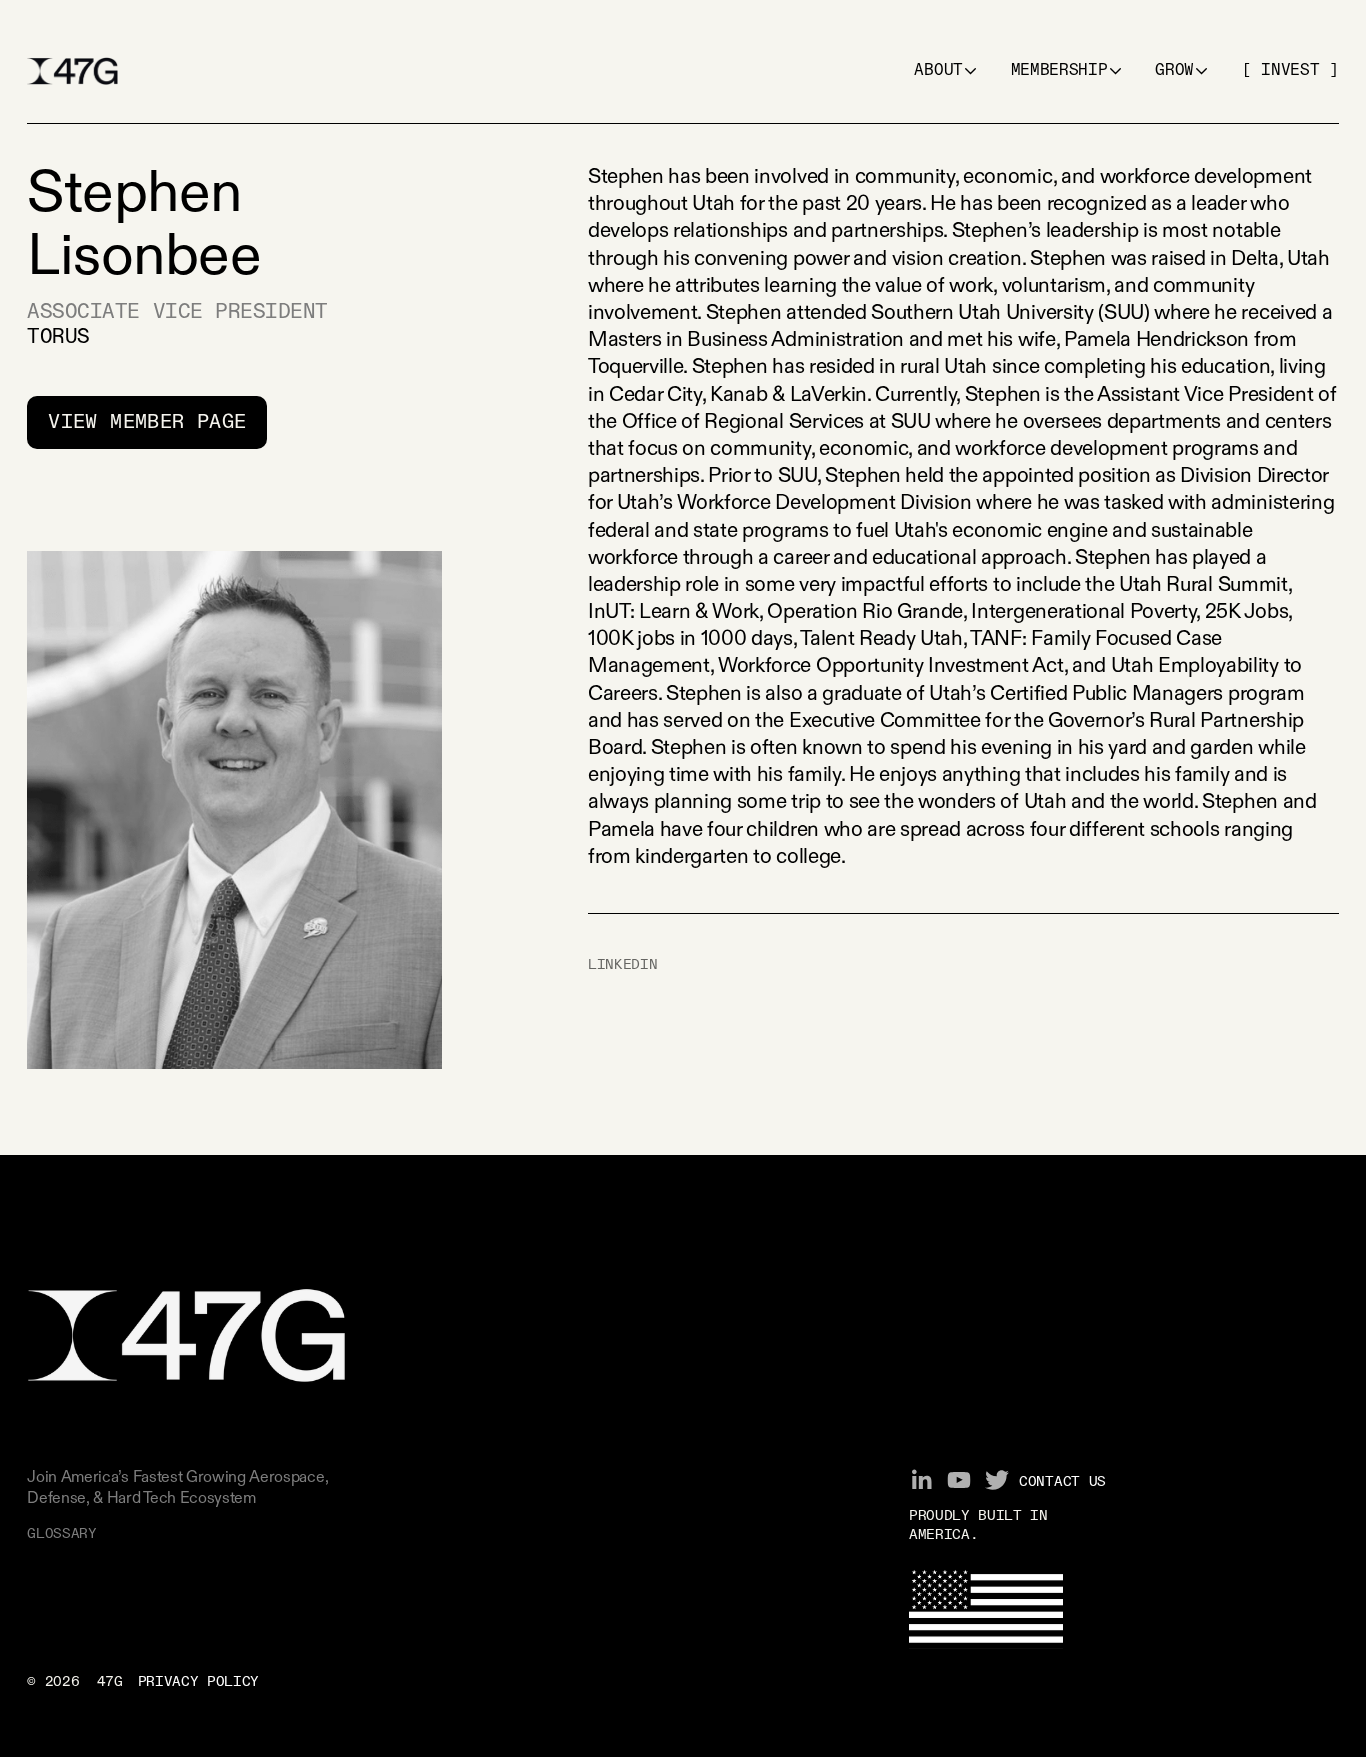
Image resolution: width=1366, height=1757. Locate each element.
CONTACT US (1062, 1482)
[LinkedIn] (921, 1480)
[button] (945, 71)
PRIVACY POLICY (199, 1682)
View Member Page (147, 422)
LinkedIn (622, 965)
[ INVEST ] (1290, 71)
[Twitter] (997, 1480)
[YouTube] (959, 1480)
